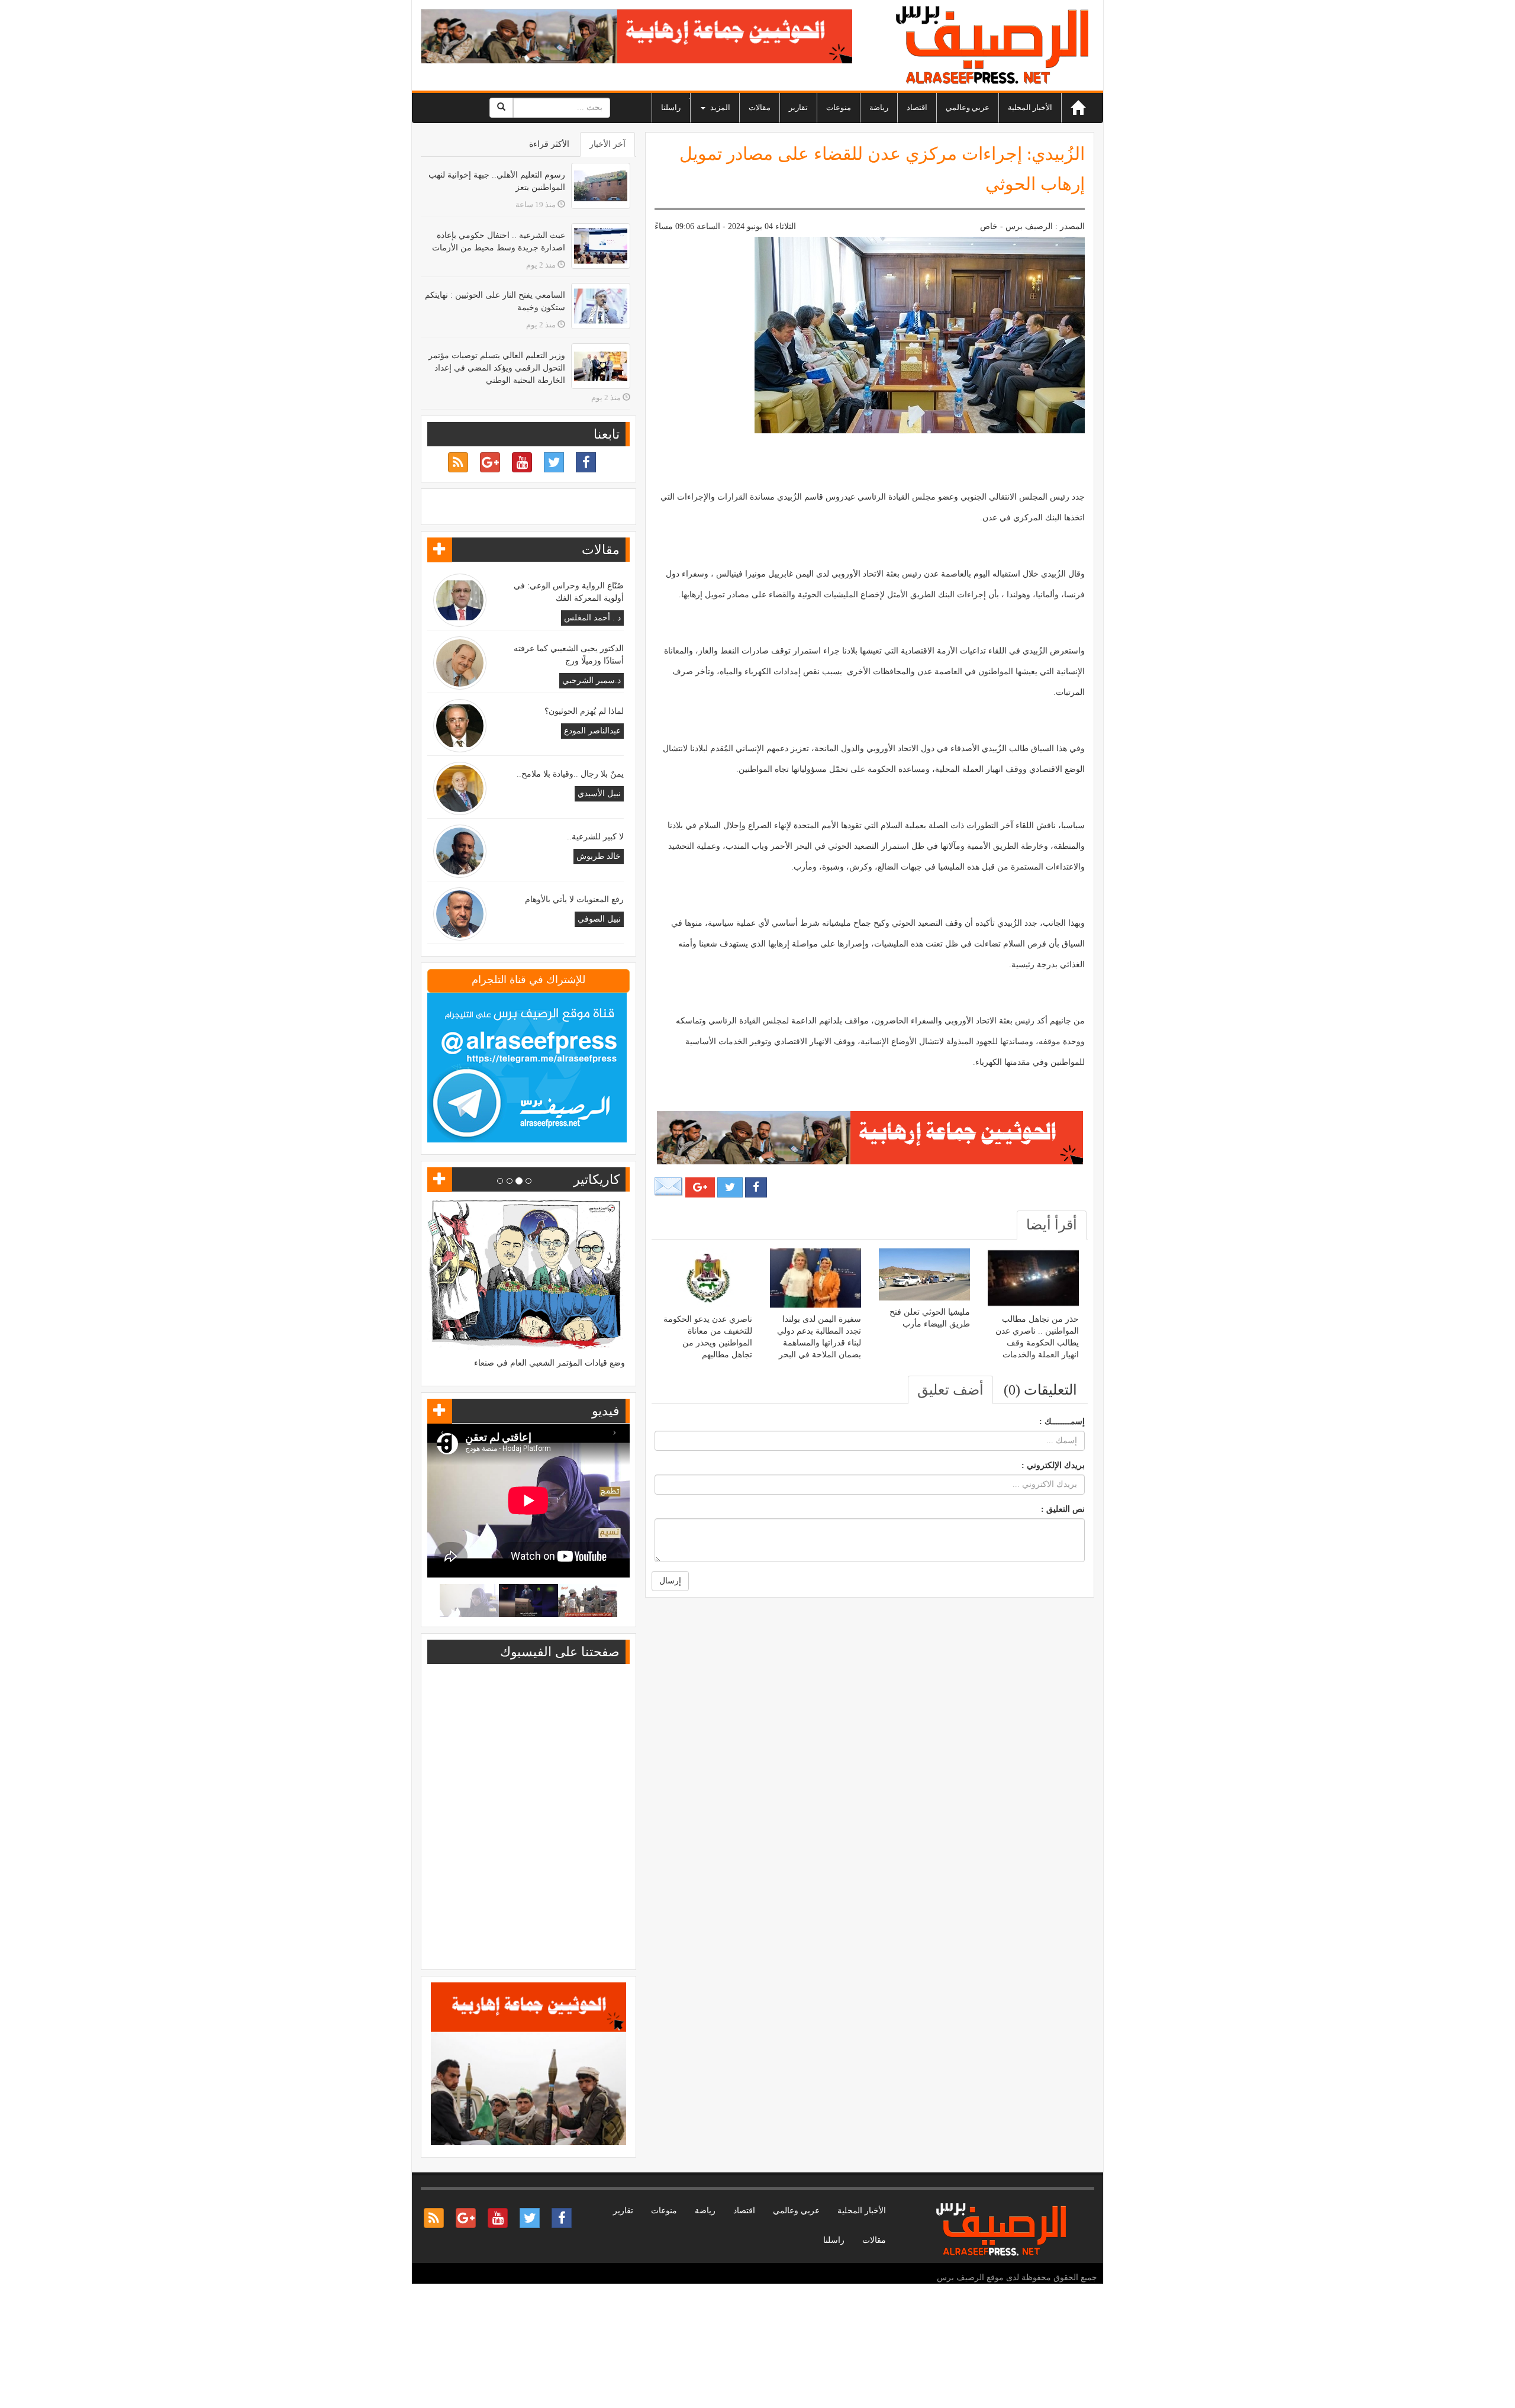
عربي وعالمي (968, 107)
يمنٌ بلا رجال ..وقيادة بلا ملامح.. (570, 774)
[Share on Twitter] (730, 1187)
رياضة (879, 107)
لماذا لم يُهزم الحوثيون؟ (584, 711)
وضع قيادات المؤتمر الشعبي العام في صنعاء (549, 1363)
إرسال (670, 1581)
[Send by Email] (669, 1187)
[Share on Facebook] (756, 1187)
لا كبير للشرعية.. (595, 837)
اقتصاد (917, 107)
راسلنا (671, 107)
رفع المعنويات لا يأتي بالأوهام (574, 899)
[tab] (1052, 1225)
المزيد (719, 107)
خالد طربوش (599, 856)
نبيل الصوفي (599, 919)
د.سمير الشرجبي (592, 680)
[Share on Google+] (700, 1187)
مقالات (760, 107)
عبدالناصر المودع (592, 731)
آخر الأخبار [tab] (607, 144)
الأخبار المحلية (1030, 107)
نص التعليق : (1063, 1509)
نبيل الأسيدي (599, 793)
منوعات (839, 107)
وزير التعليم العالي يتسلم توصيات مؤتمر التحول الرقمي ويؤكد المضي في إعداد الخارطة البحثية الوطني (497, 368)
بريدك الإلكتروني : (1053, 1465)
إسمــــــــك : (1062, 1422)
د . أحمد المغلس (592, 618)
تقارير (798, 107)
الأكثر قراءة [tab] (549, 144)
